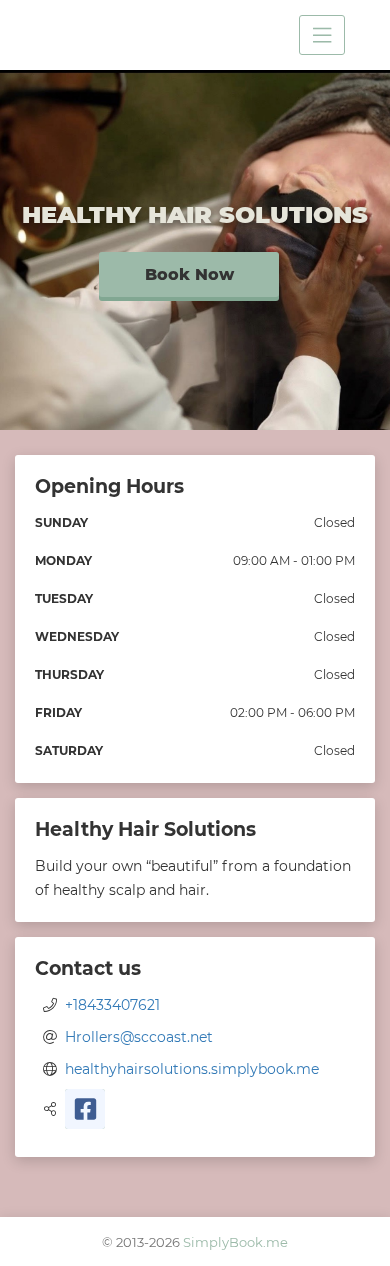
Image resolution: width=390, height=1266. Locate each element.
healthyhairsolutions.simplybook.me (192, 1069)
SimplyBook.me (235, 1242)
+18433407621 (112, 1005)
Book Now (189, 274)
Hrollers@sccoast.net (139, 1037)
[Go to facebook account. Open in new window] (85, 1109)
